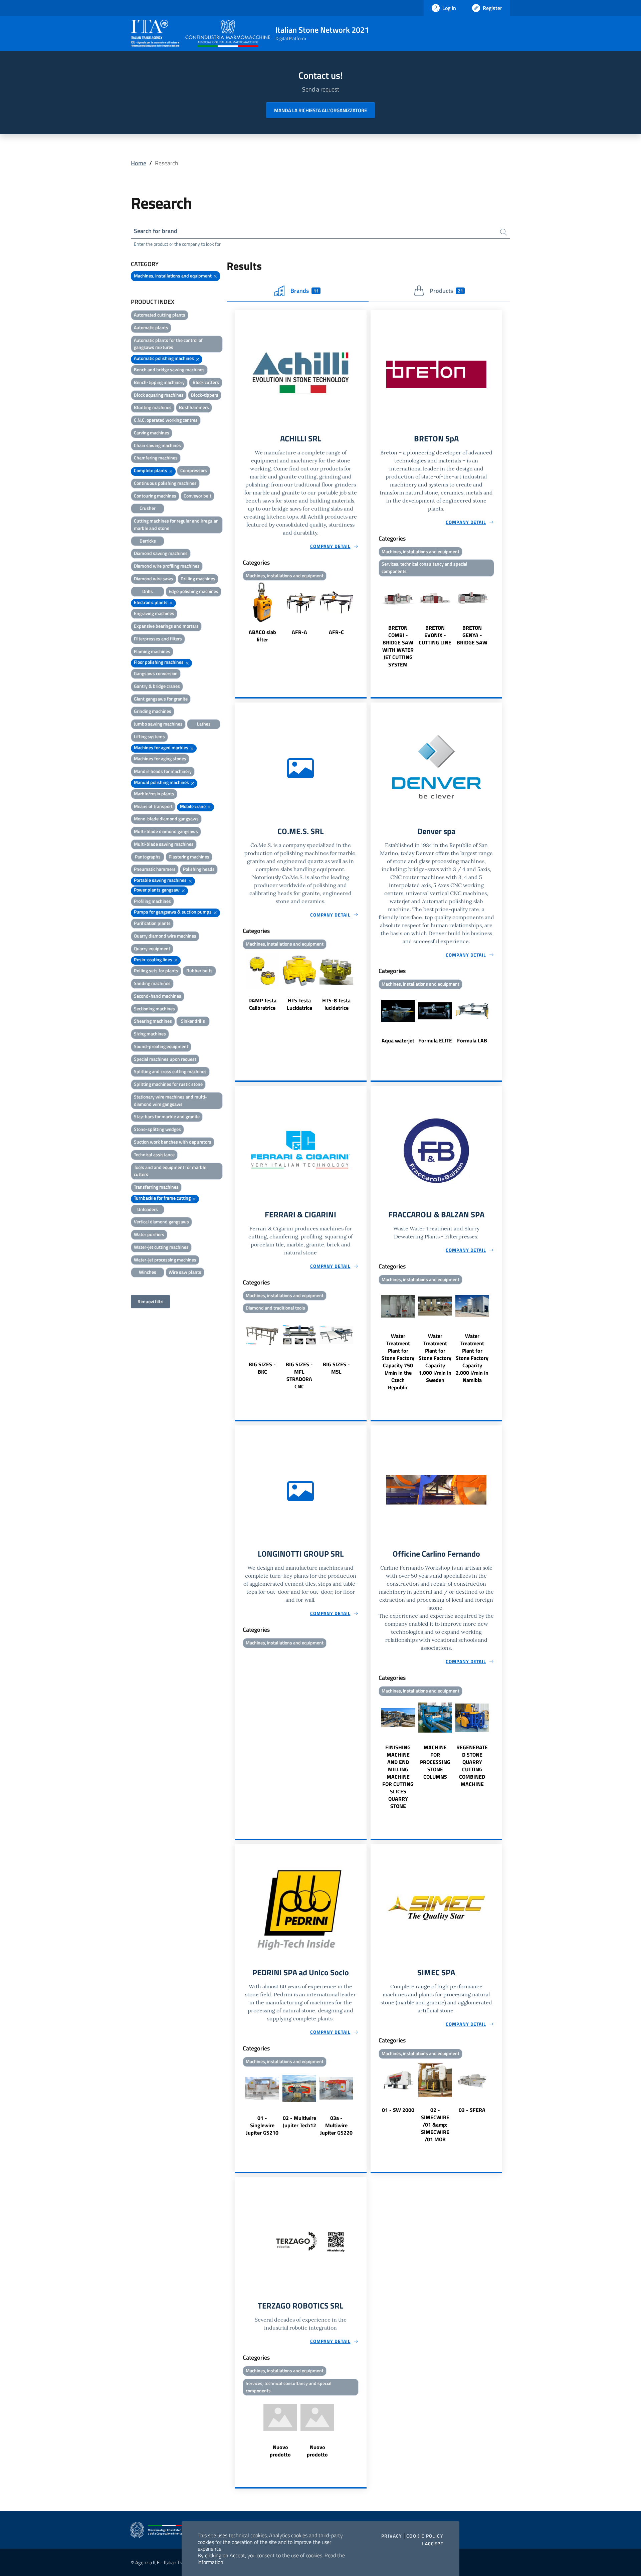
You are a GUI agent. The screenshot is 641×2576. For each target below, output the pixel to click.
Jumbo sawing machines (158, 724)
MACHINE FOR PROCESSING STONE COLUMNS (435, 1762)
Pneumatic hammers (155, 869)
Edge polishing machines (193, 591)
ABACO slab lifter (262, 636)
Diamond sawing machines (161, 553)
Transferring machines (156, 1187)
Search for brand (156, 231)
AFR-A (299, 632)
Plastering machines (189, 857)
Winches (148, 1272)
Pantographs (148, 857)
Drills (148, 591)
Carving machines (152, 433)
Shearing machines (153, 1021)
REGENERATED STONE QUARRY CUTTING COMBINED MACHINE (472, 1766)
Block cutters (206, 382)
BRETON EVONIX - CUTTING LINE (435, 635)
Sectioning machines (154, 1009)
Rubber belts (199, 970)
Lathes (204, 724)
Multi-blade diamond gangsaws (166, 831)
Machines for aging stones (160, 758)
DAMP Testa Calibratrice (262, 1004)
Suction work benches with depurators (173, 1142)
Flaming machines (152, 651)
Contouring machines (155, 496)
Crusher (148, 508)
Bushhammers (194, 407)
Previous (238, 613)
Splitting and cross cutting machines (170, 1071)
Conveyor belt (197, 496)
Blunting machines (153, 407)
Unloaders (148, 1209)
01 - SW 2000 (398, 2110)
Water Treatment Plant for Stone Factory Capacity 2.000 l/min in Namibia (472, 1358)
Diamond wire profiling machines (167, 566)
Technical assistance (154, 1154)
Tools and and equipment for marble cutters (170, 1171)
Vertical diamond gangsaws (161, 1222)
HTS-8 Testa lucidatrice (336, 1004)
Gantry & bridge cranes (157, 686)
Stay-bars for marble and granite (167, 1116)
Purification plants (152, 923)
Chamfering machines (156, 458)
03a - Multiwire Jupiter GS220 (336, 2125)
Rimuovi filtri (150, 1301)
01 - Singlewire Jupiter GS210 (262, 2125)
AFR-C (336, 632)
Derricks (148, 541)
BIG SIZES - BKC (262, 1368)
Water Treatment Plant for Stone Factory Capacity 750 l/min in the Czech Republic (398, 1362)
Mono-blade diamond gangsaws (166, 819)
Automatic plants (151, 327)
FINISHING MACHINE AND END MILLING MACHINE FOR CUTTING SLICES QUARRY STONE (398, 1777)
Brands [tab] (304, 291)
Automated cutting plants (160, 315)
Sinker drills (193, 1021)
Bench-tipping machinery (159, 382)
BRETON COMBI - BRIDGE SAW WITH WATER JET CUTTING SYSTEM (398, 646)
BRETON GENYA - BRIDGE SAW (472, 635)
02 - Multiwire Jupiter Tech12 (299, 2122)
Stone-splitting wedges (157, 1129)
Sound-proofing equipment (161, 1046)
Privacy (392, 2536)
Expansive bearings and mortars (166, 626)
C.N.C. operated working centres (166, 420)
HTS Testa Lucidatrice (299, 1004)
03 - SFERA (472, 2110)
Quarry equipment (152, 948)
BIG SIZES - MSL (336, 1368)
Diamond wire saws (154, 578)
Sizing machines (150, 1034)
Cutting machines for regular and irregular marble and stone (176, 524)
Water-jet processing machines (165, 1260)
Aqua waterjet (398, 1040)
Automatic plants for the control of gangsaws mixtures (168, 344)
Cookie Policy (425, 2536)
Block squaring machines (159, 395)
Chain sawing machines (157, 445)
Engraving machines (154, 613)
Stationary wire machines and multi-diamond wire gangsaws (170, 1100)
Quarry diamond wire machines (165, 936)
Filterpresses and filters (158, 639)
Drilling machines (198, 578)
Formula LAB (472, 1040)
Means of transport (153, 806)
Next (364, 613)
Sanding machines (152, 983)
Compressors (194, 470)
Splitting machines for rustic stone (168, 1084)
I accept (433, 2544)
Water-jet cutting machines (161, 1247)
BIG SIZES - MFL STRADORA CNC (299, 1375)
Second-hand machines (158, 996)
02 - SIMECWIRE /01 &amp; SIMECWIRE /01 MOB (435, 2125)
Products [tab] (446, 291)
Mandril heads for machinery (163, 771)
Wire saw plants (185, 1272)
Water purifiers (149, 1234)
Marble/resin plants (154, 794)
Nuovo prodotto (280, 2451)
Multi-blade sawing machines (164, 844)
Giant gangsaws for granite (161, 699)
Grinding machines (153, 711)
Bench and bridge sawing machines (169, 369)
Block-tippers (205, 395)
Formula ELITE (435, 1040)
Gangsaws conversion (156, 673)
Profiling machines (152, 901)
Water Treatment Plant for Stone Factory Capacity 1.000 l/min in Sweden (435, 1358)
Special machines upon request (165, 1059)
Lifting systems (149, 736)
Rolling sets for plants (156, 970)
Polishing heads (199, 869)
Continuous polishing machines (165, 483)
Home (139, 163)
